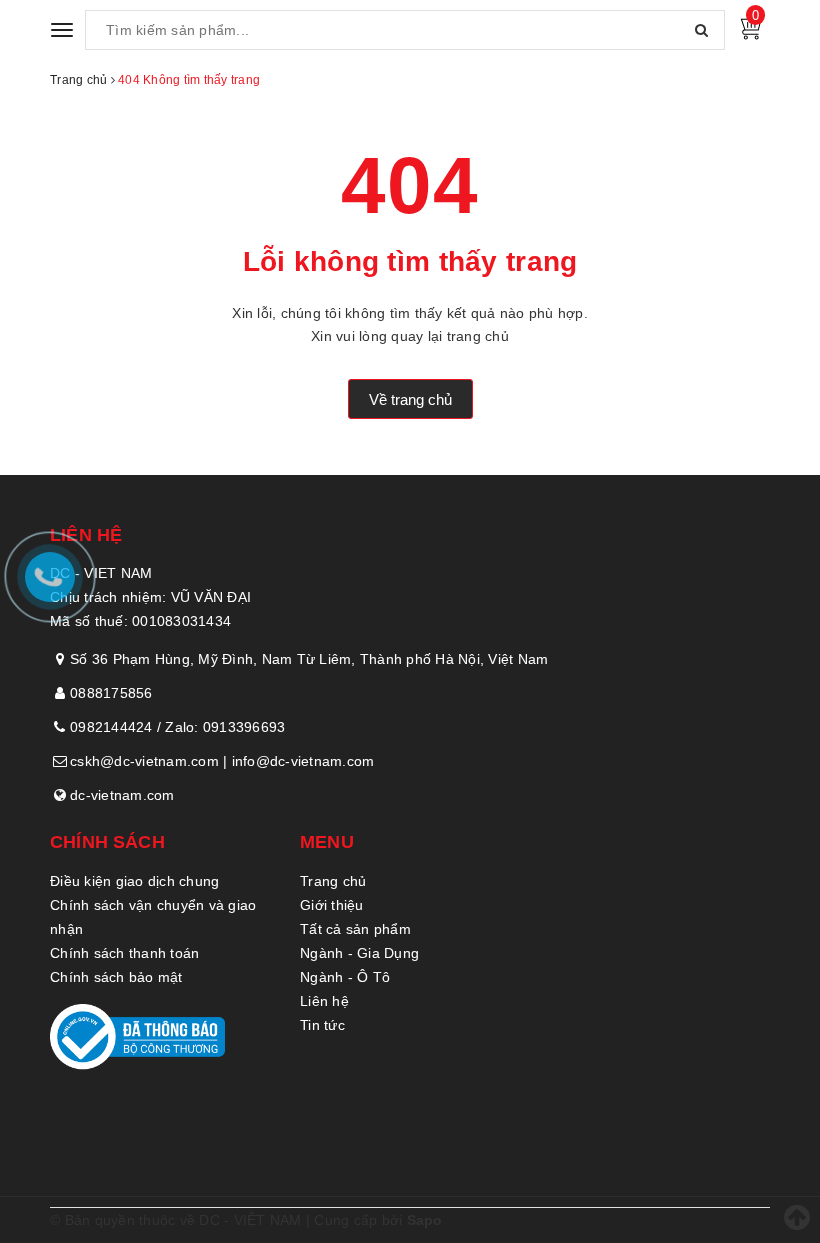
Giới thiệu (332, 905)
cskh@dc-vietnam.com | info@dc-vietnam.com (222, 761)
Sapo (425, 1220)
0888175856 (111, 693)
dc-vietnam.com (122, 795)
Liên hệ (324, 1001)
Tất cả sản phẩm (355, 929)
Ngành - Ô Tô (345, 977)
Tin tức (322, 1025)
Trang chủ (333, 881)
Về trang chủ (410, 399)
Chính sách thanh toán (124, 953)
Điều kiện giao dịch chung (134, 881)
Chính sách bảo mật (116, 977)
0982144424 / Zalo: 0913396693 (177, 727)
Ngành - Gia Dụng (359, 953)
